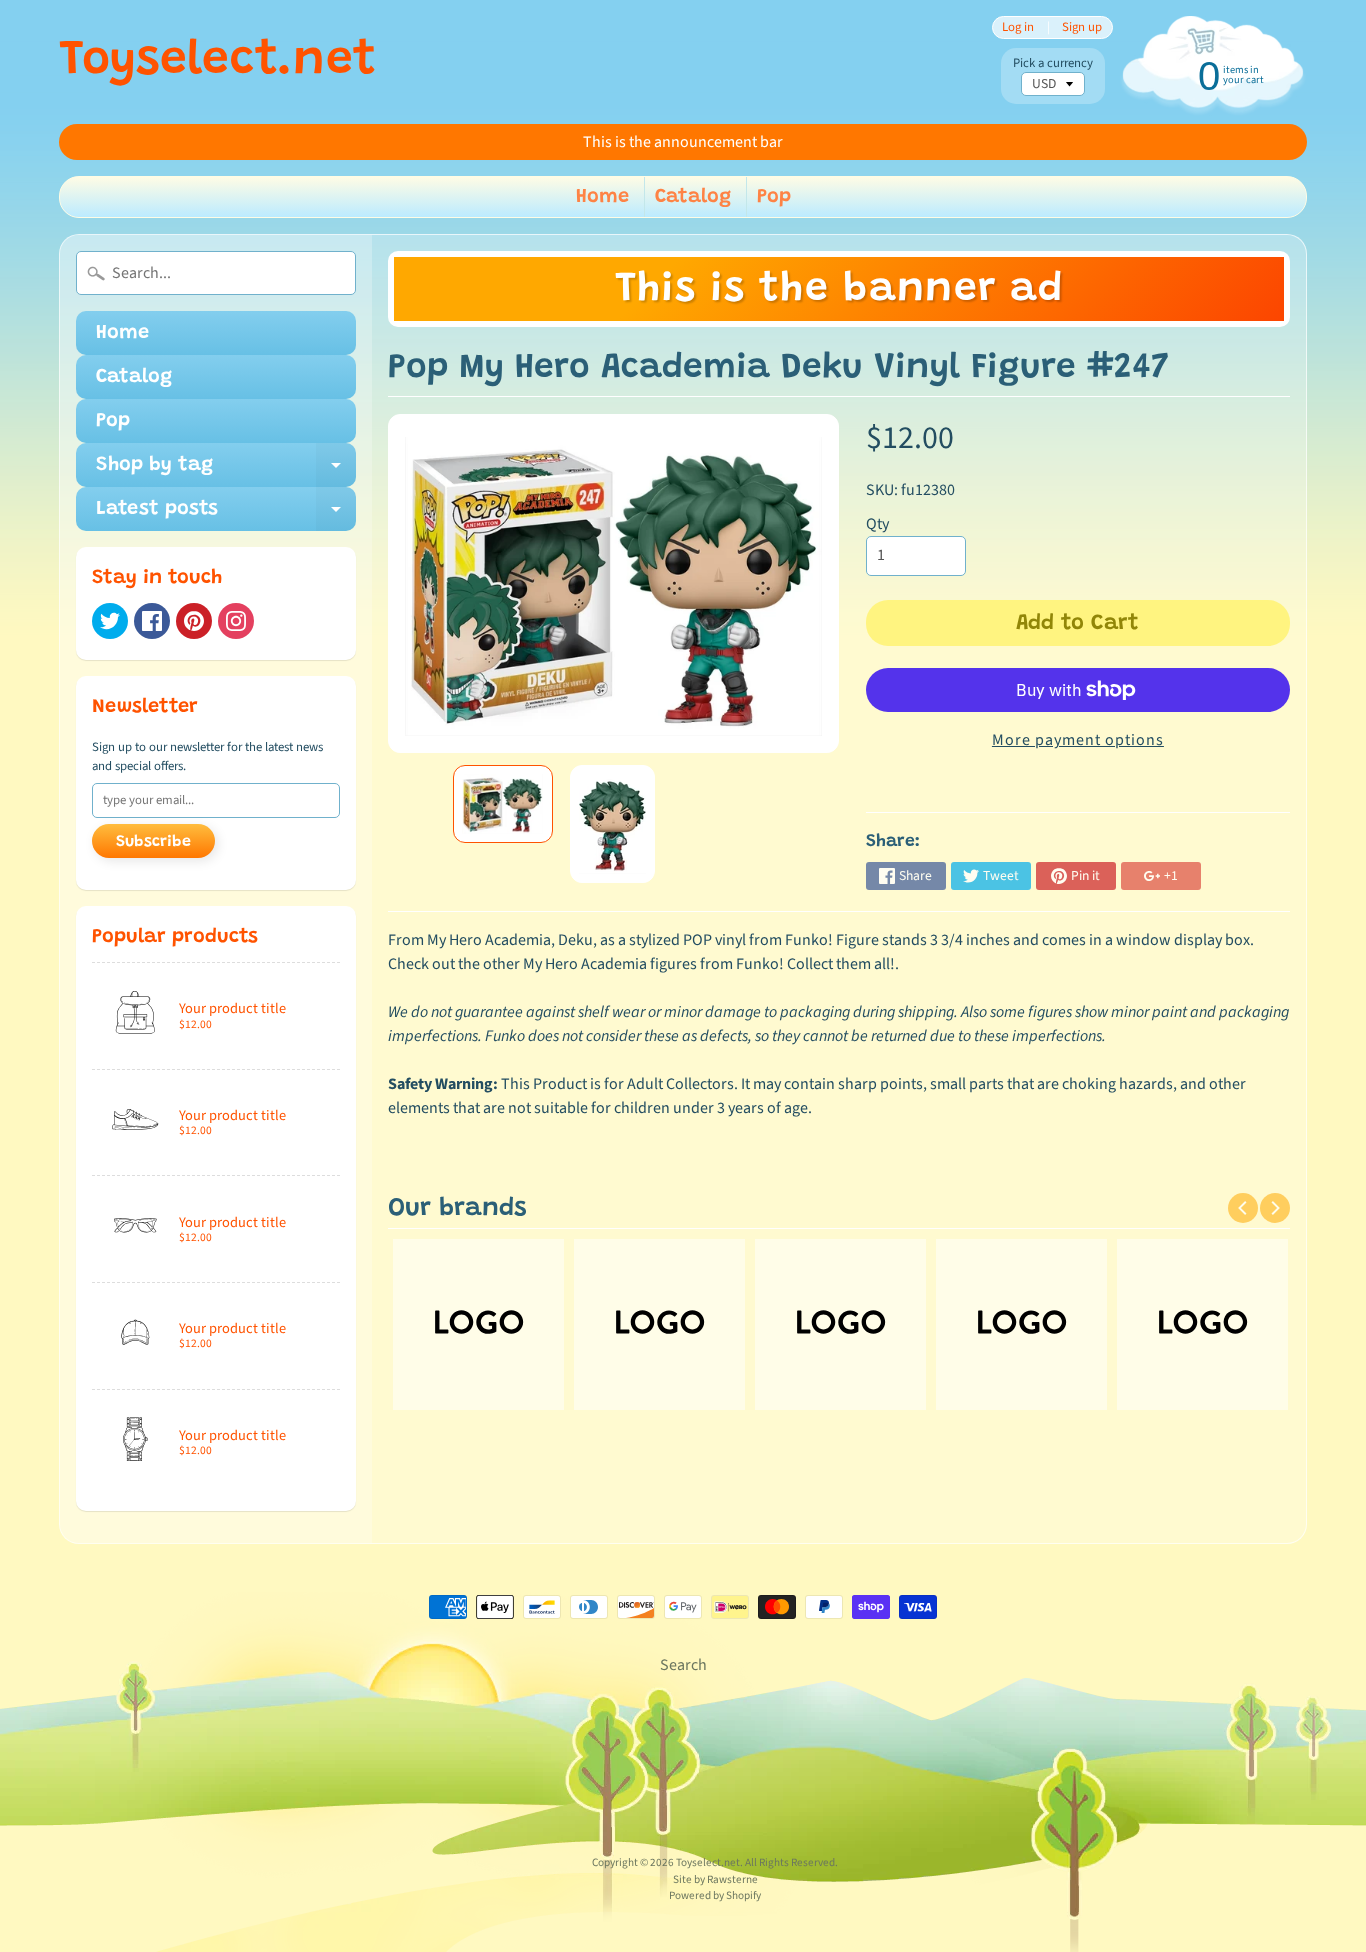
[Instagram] (236, 621)
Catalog (693, 197)
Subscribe (153, 842)
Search (683, 1665)
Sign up (1082, 27)
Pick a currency (1053, 63)
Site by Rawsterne (715, 1879)
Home (602, 197)
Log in (1018, 27)
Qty (877, 524)
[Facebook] (152, 621)
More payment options (1078, 740)
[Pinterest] (194, 621)
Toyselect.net (217, 62)
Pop (774, 197)
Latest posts (226, 515)
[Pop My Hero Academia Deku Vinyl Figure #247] (503, 804)
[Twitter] (110, 621)
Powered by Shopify (715, 1895)
